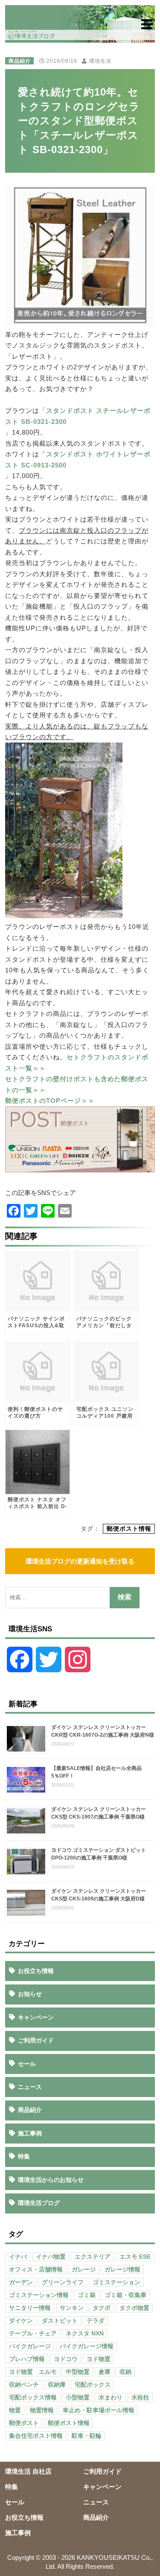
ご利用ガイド (36, 2040)
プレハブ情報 (27, 2359)
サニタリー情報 (30, 2308)
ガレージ (84, 2270)
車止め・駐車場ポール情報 (99, 2410)
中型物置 (78, 2372)
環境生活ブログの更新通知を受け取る (80, 1561)
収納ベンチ (24, 2385)
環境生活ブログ (39, 2203)
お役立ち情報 (36, 1971)
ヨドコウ (66, 2359)
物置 (15, 2410)
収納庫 (57, 2385)
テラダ (96, 2321)
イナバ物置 (51, 2257)
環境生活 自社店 (28, 2471)
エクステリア (93, 2257)
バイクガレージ (30, 2346)
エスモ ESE (135, 2257)
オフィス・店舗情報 (36, 2270)
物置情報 (42, 2410)
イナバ (18, 2257)
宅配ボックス (93, 2385)
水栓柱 (140, 2398)
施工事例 (30, 2133)
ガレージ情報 (122, 2270)
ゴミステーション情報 (39, 2295)
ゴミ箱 (87, 2295)
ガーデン (21, 2282)
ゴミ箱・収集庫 (125, 2295)
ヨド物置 (99, 2359)
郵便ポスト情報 (129, 1529)
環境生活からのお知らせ (51, 2180)
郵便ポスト (24, 2423)
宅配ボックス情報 (33, 2398)
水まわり (111, 2398)
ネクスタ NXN (85, 2334)
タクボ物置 (134, 2308)
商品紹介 (20, 61)
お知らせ (30, 1994)
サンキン (72, 2308)
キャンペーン (36, 2017)
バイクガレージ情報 (87, 2346)
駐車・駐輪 (87, 2436)
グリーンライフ (63, 2282)
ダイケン (21, 2321)
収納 (125, 2372)
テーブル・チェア (33, 2334)
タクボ (102, 2308)
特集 (24, 2156)
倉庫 (105, 2372)
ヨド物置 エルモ (33, 2372)
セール (27, 2064)
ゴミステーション (116, 2282)
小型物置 (78, 2398)
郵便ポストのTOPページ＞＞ (50, 1101)
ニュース (30, 2087)
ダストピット (60, 2321)
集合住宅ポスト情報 (36, 2436)
